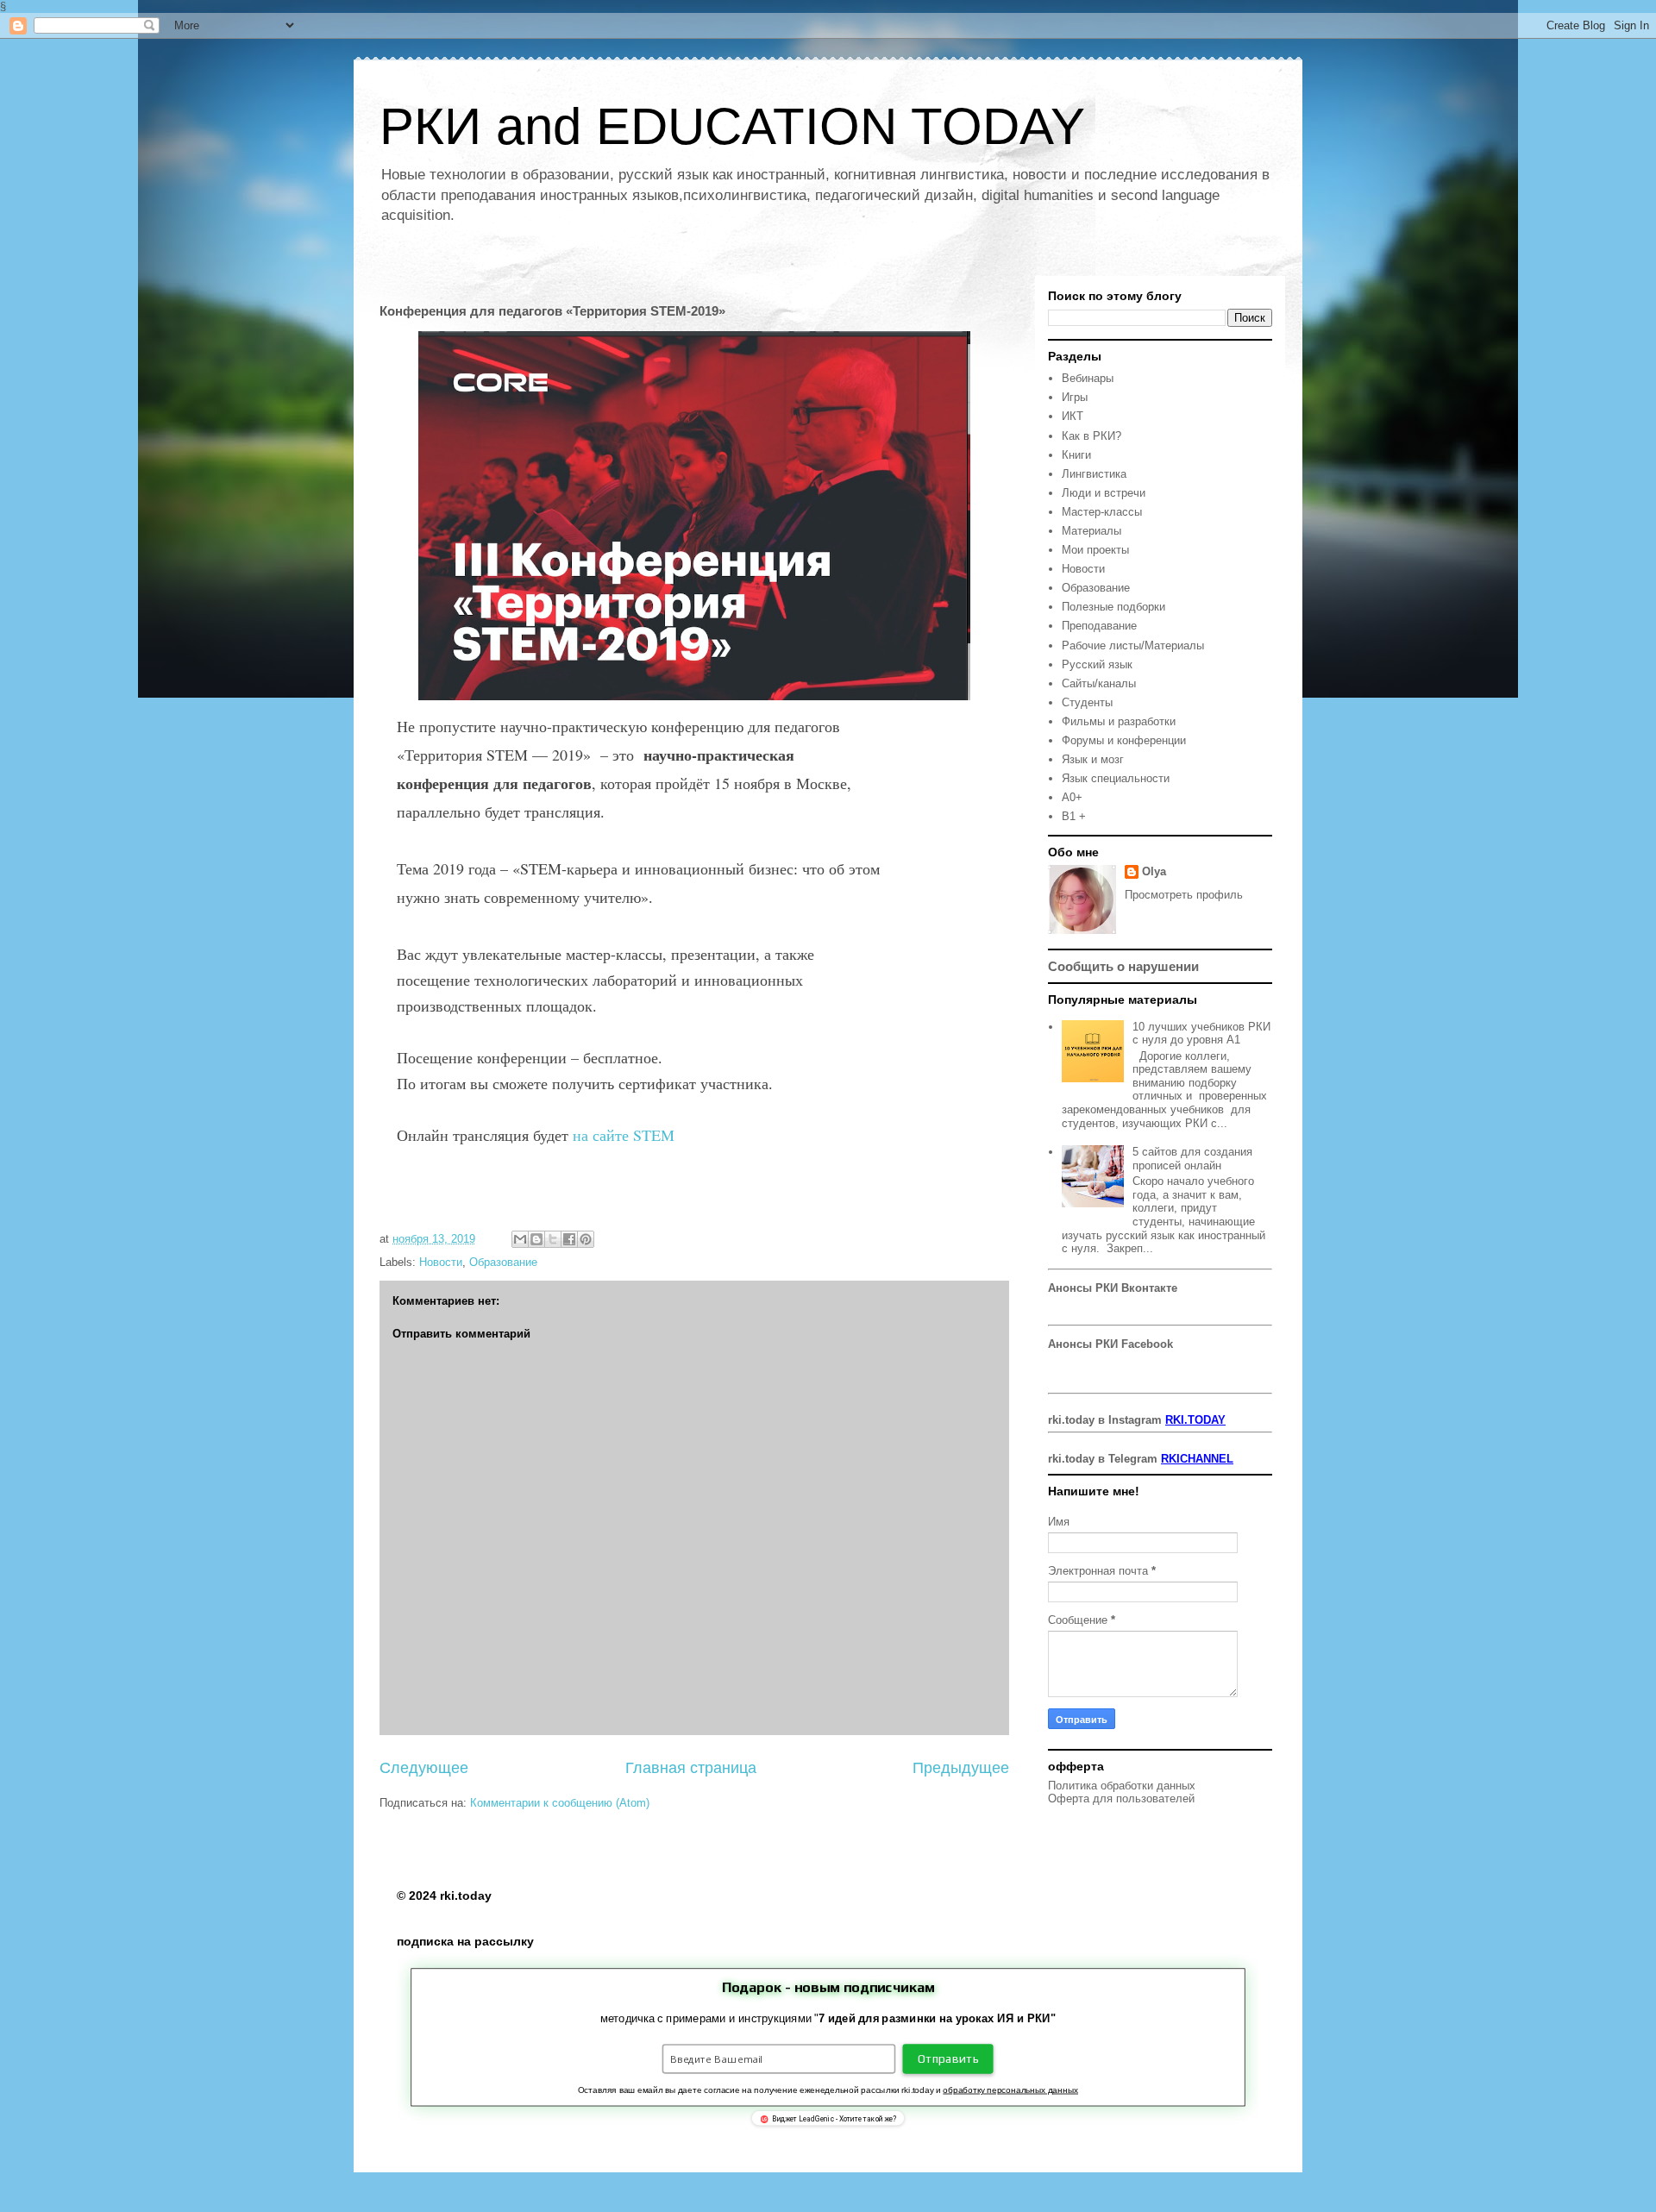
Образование (503, 1262)
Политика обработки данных (1122, 1786)
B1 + (1074, 816)
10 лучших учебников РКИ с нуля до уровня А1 (1201, 1034)
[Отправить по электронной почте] (520, 1239)
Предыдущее (961, 1768)
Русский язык (1097, 664)
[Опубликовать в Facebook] (569, 1239)
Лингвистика (1094, 474)
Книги (1076, 455)
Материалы (1091, 531)
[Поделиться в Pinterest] (586, 1239)
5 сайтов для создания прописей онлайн (1192, 1159)
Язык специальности (1116, 778)
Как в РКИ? (1091, 436)
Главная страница (691, 1768)
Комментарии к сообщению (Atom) (560, 1803)
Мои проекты (1095, 550)
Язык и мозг (1093, 759)
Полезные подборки (1113, 607)
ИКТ (1073, 416)
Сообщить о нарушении (1123, 966)
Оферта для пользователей (1121, 1798)
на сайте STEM (621, 1135)
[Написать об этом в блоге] (536, 1239)
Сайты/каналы (1099, 683)
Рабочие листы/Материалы (1133, 645)
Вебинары (1088, 378)
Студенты (1087, 702)
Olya (1154, 871)
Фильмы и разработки (1119, 721)
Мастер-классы (1102, 512)
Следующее (424, 1768)
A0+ (1072, 797)
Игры (1075, 397)
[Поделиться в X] (553, 1239)
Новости (441, 1262)
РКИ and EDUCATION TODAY (732, 126)
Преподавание (1099, 626)
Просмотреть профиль (1184, 895)
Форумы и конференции (1124, 740)
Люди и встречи (1104, 493)
